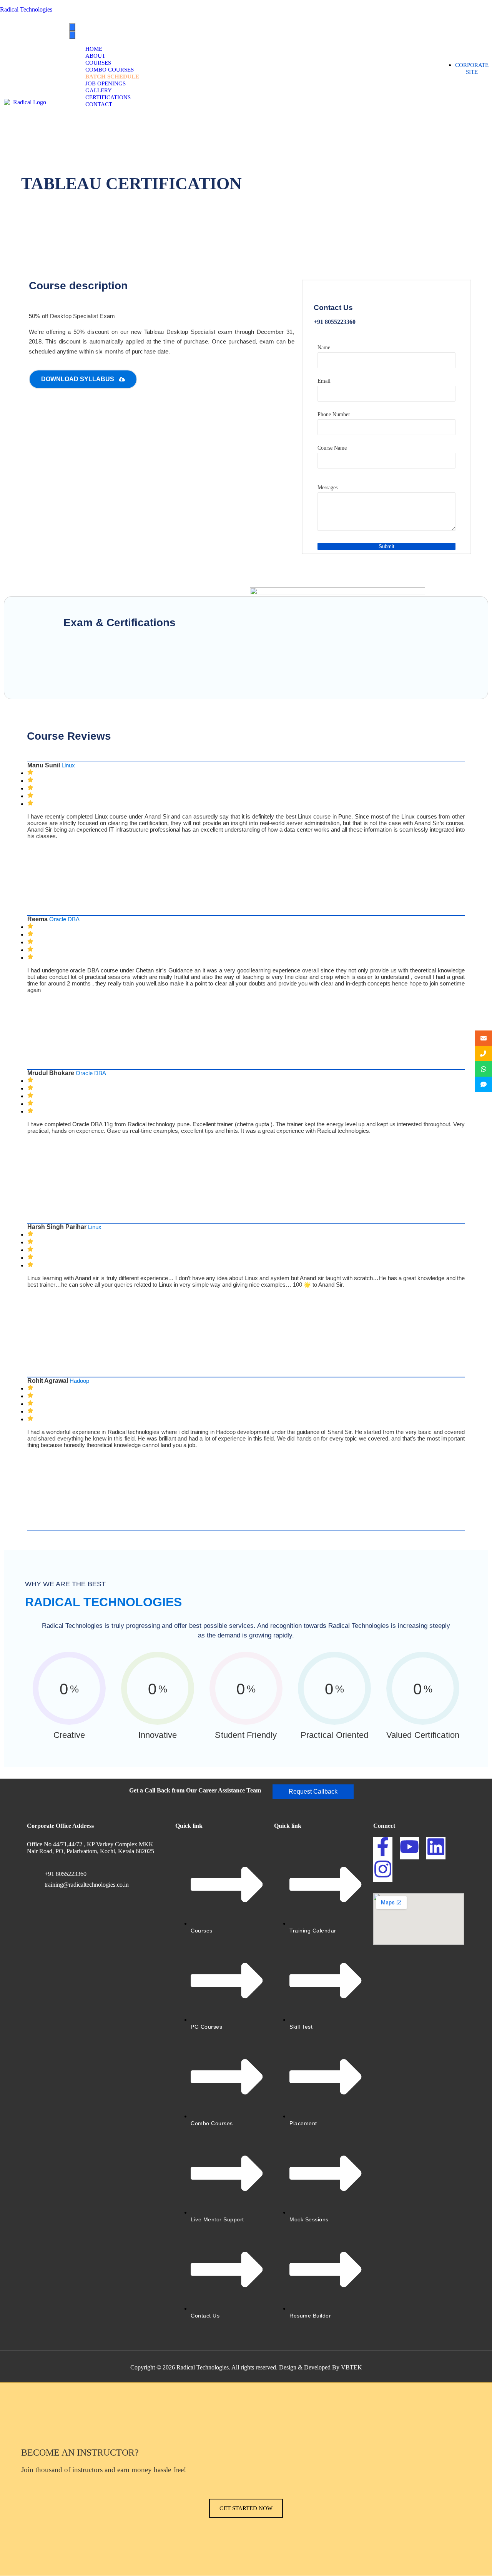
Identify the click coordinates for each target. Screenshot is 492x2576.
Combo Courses (110, 70)
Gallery (99, 90)
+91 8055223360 (66, 1874)
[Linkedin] (436, 1848)
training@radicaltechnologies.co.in (87, 1885)
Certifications (108, 97)
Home (94, 49)
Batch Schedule (112, 77)
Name (324, 348)
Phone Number (334, 414)
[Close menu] (72, 35)
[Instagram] (383, 1871)
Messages (327, 488)
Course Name (332, 448)
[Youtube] (409, 1848)
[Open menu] (72, 27)
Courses (98, 63)
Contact (99, 104)
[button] (313, 1792)
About (95, 56)
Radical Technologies (26, 9)
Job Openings (106, 83)
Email (324, 381)
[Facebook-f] (383, 1848)
